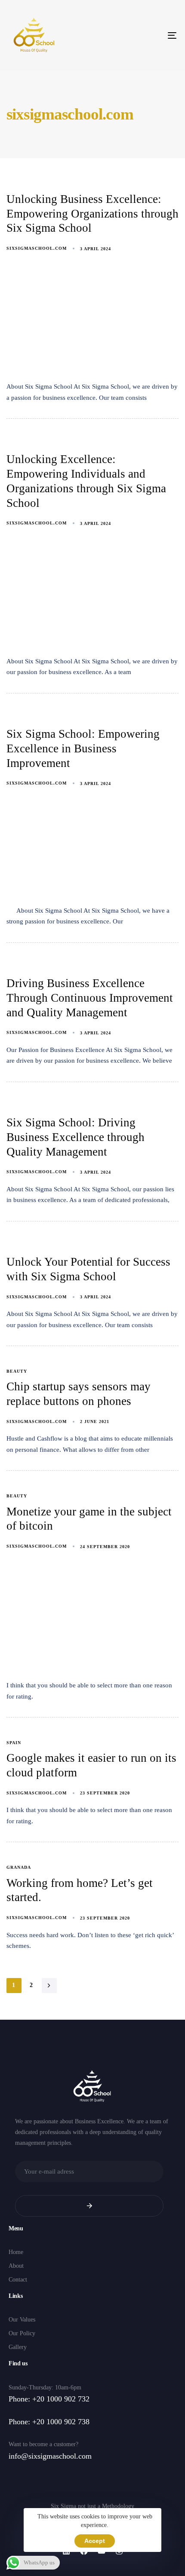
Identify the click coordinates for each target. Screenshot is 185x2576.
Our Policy (22, 2333)
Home (16, 2252)
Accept (95, 2541)
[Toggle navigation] (148, 35)
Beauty (17, 1371)
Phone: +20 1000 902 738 (49, 2422)
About (16, 2266)
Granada (19, 1867)
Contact (18, 2280)
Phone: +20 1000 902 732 (49, 2399)
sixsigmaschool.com (37, 248)
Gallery (18, 2347)
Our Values (22, 2320)
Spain (14, 1743)
